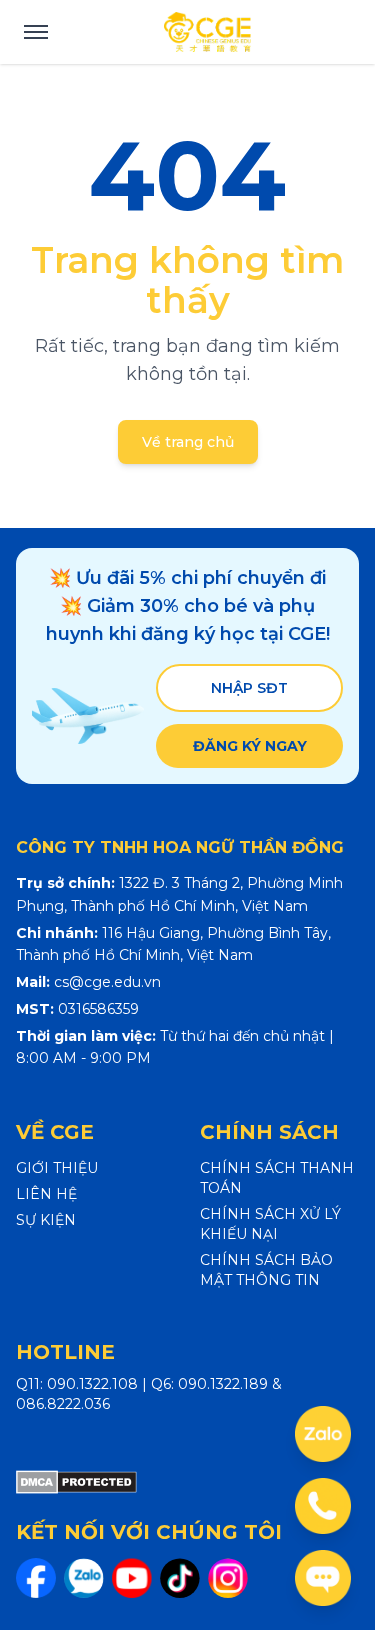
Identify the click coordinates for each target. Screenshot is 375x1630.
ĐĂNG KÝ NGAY (250, 746)
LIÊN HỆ (46, 1194)
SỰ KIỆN (46, 1220)
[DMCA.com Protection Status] (76, 1482)
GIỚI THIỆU (57, 1168)
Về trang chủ (188, 442)
